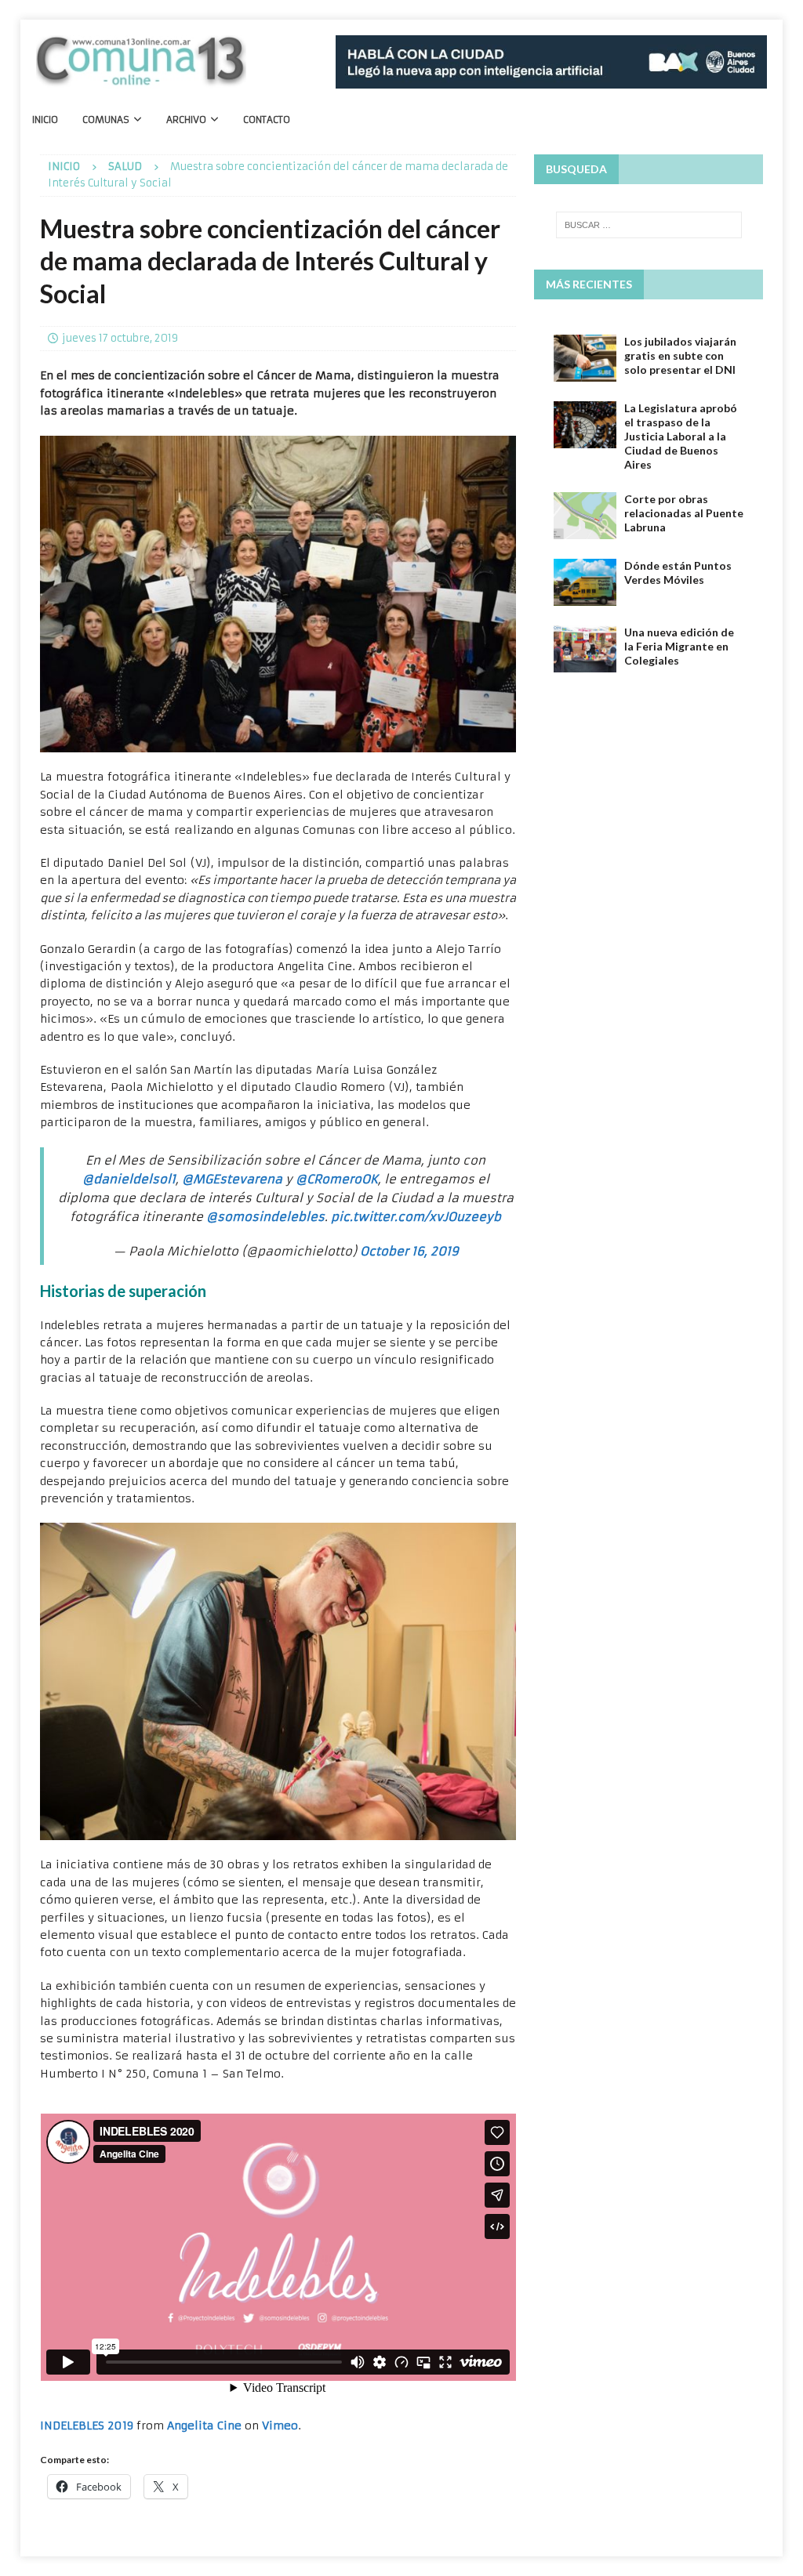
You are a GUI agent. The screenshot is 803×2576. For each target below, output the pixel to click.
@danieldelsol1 (129, 1179)
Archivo (186, 120)
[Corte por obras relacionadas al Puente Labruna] (585, 516)
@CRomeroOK (337, 1179)
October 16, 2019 (409, 1251)
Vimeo (280, 2426)
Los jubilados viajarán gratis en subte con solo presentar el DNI (680, 355)
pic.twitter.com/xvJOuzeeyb (416, 1217)
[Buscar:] (649, 225)
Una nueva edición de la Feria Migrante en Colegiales (679, 646)
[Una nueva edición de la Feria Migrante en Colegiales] (585, 649)
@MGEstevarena (232, 1179)
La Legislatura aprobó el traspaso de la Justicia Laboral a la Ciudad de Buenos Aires (681, 437)
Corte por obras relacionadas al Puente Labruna (684, 513)
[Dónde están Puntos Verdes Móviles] (585, 582)
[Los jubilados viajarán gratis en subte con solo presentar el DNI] (585, 358)
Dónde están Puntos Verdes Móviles (678, 572)
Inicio (45, 120)
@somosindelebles (265, 1217)
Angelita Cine (204, 2426)
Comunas (106, 120)
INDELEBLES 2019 (87, 2426)
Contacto (267, 120)
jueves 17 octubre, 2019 (120, 338)
